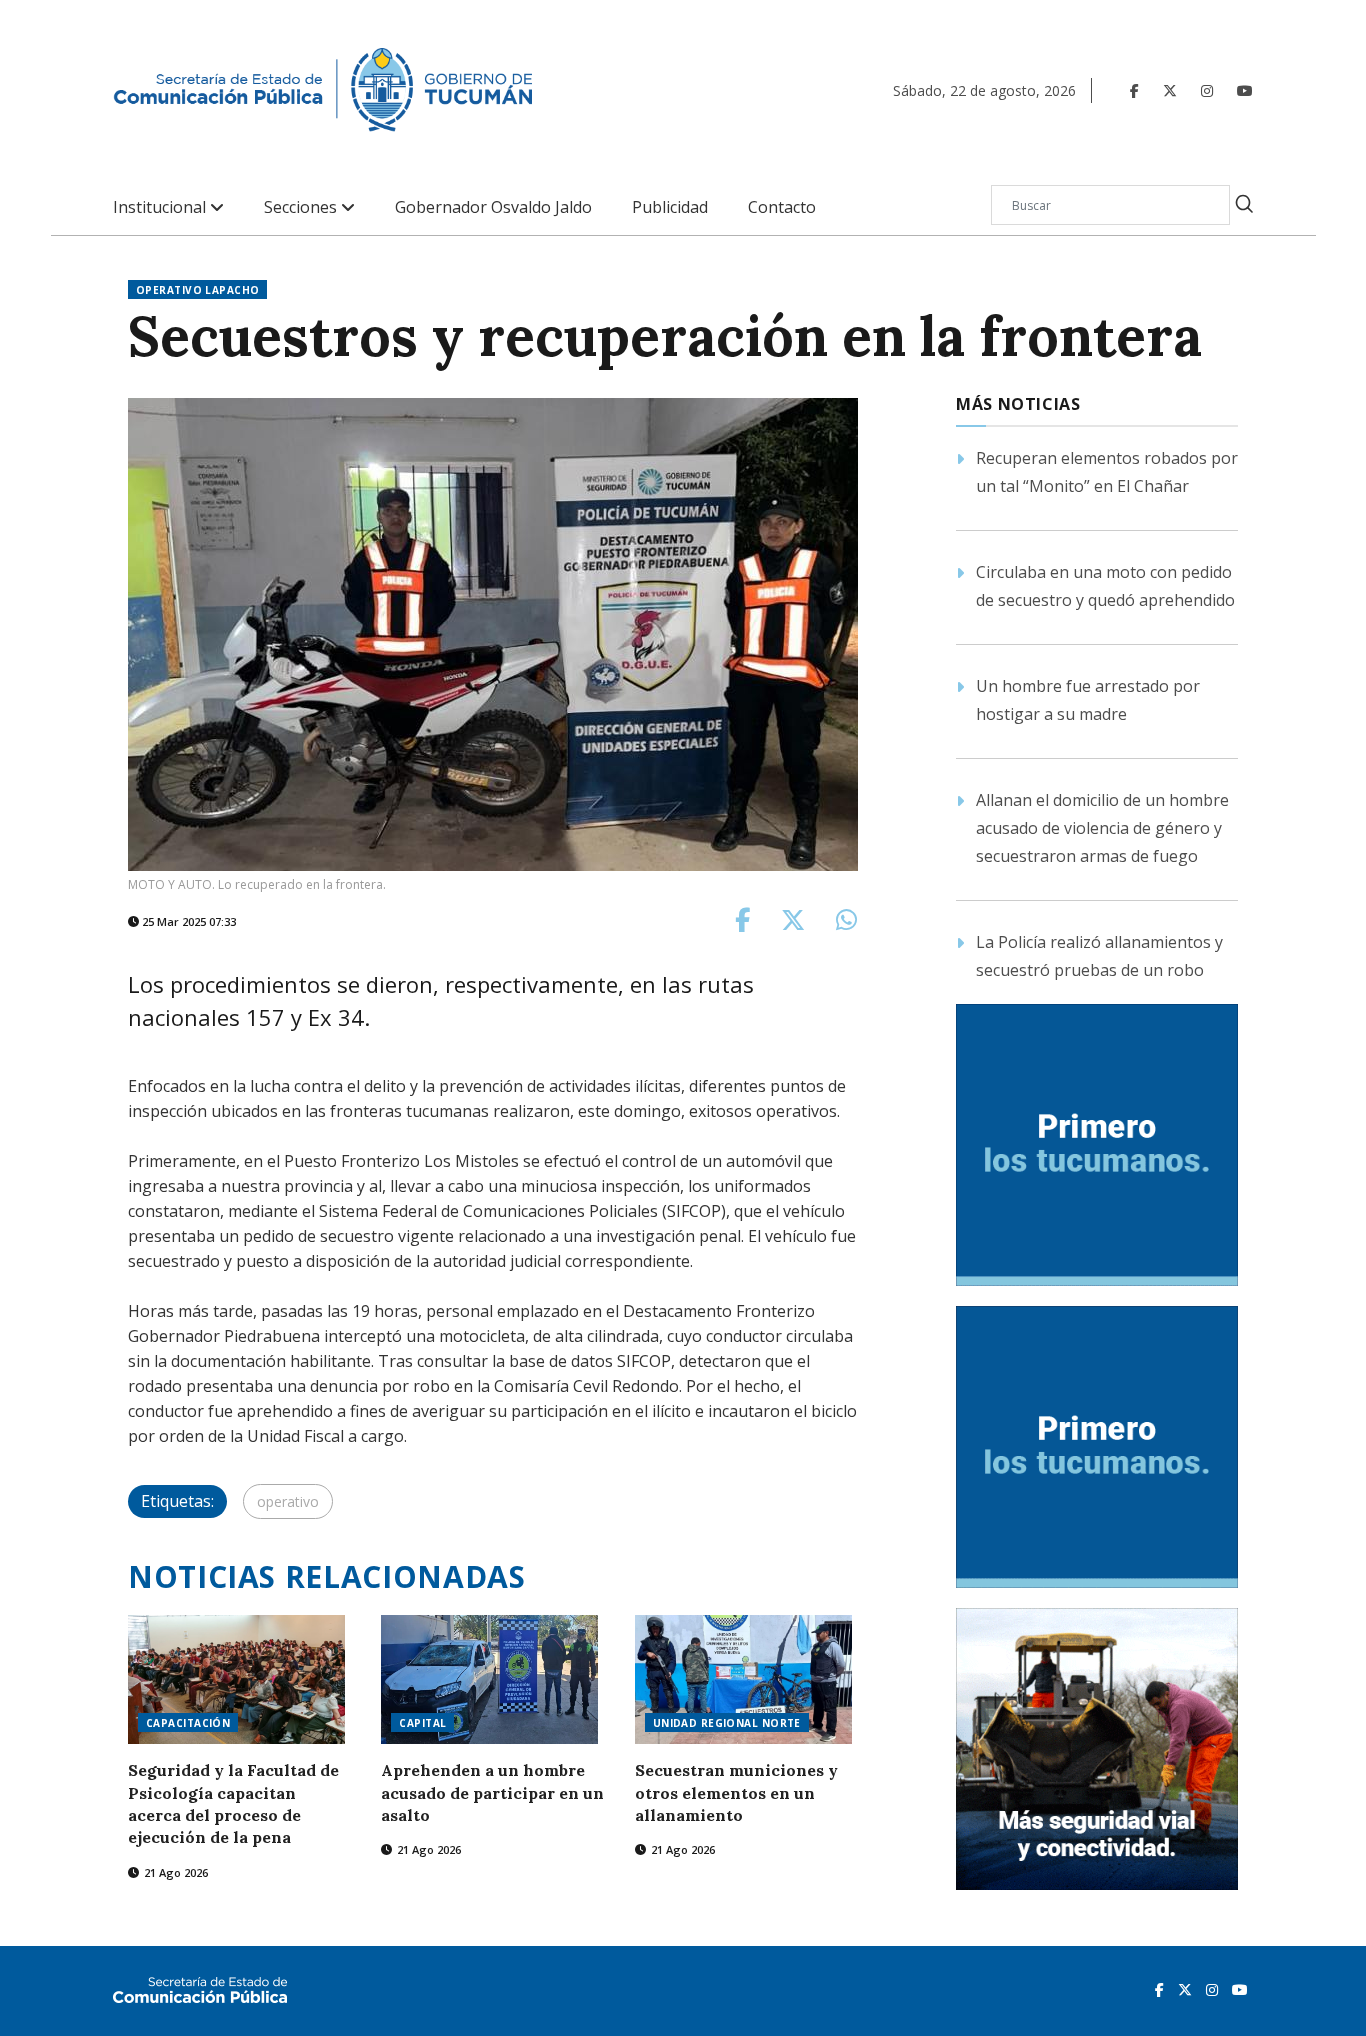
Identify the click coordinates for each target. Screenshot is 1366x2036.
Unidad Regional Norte (727, 1723)
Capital (422, 1723)
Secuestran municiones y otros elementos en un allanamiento (736, 1792)
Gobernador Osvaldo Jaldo (493, 207)
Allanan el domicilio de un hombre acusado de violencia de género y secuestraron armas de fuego (1102, 828)
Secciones (302, 207)
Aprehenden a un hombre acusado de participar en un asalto (492, 1792)
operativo (288, 1501)
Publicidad (670, 207)
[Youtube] (1245, 90)
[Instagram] (1207, 90)
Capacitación (188, 1723)
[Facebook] (1134, 90)
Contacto (782, 207)
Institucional (161, 207)
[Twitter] (1170, 90)
